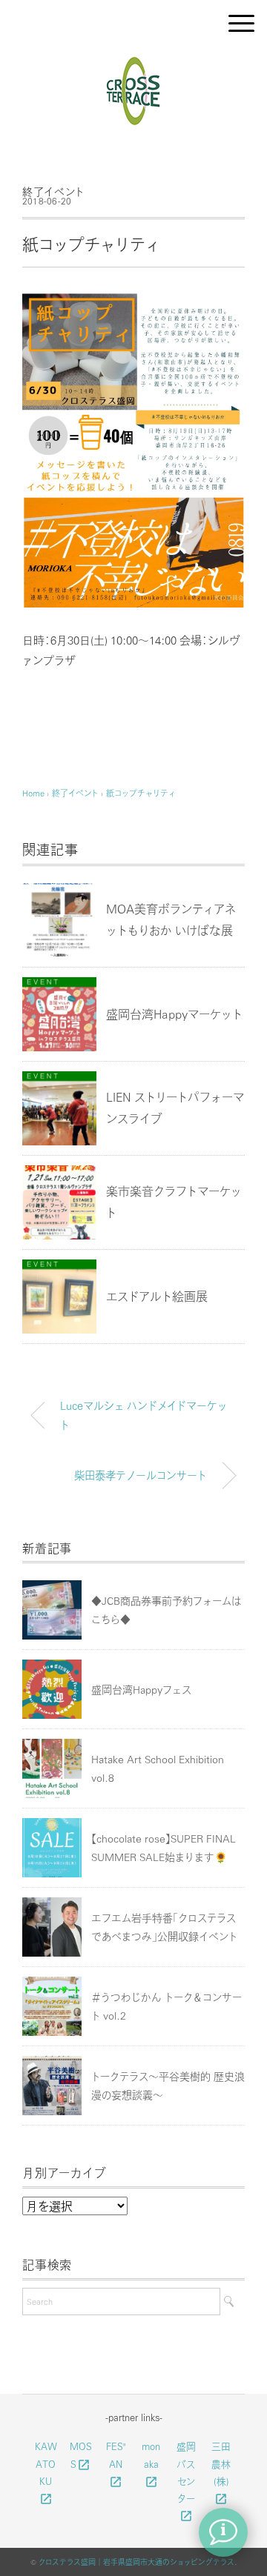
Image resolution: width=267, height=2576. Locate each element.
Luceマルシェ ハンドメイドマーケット (144, 1415)
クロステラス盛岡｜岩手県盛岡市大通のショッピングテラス (136, 2562)
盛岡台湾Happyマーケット (174, 1014)
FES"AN (116, 2463)
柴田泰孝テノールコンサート (141, 1475)
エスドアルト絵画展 (157, 1296)
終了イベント (53, 191)
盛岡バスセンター (186, 2480)
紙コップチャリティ (141, 793)
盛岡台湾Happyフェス (141, 1689)
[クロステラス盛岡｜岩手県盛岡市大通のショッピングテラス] (134, 62)
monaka (151, 2463)
